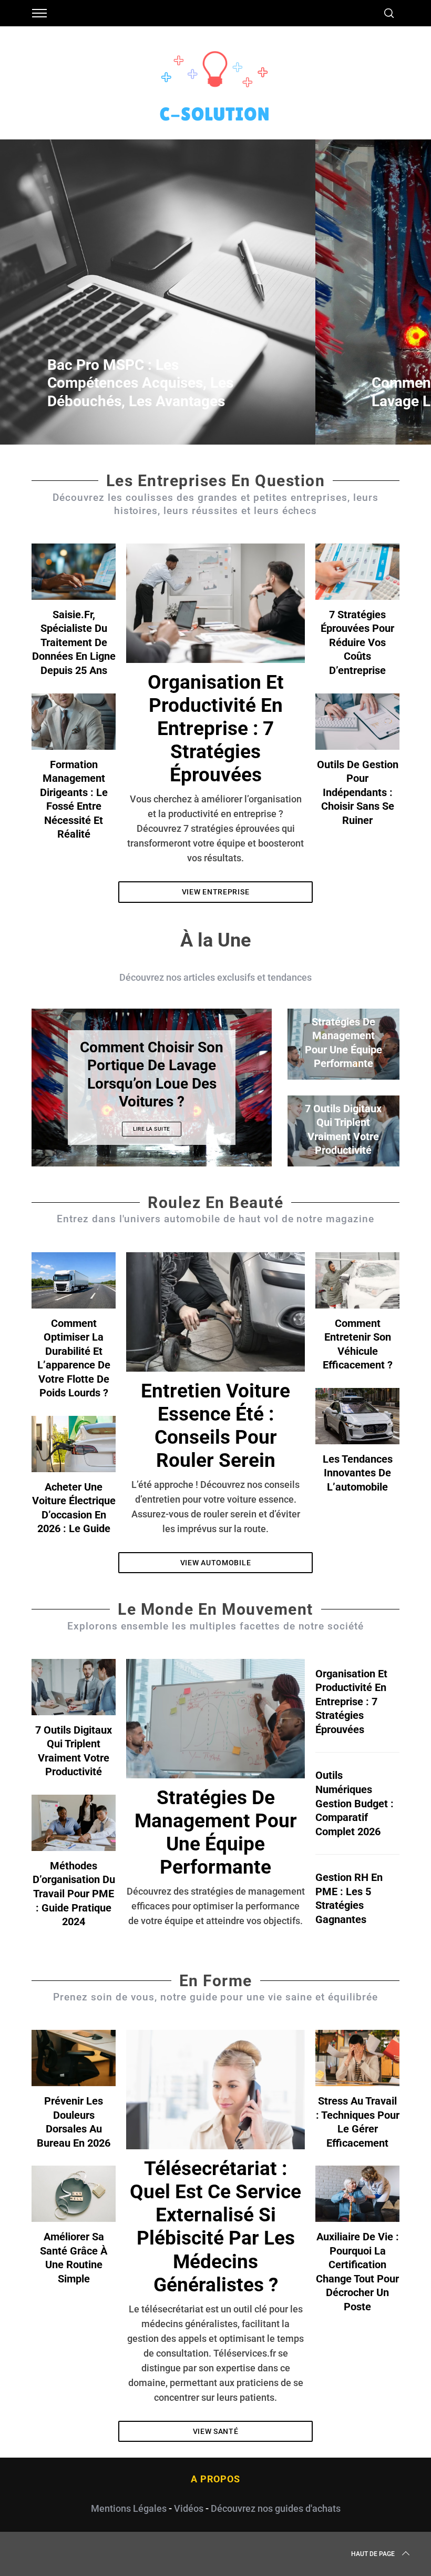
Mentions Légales (129, 2508)
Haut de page (373, 2554)
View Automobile (216, 1563)
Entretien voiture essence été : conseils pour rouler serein (215, 1426)
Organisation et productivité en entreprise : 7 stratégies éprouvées (216, 728)
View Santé (216, 2431)
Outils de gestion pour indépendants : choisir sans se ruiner (358, 792)
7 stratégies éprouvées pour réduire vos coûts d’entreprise (357, 642)
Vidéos (189, 2508)
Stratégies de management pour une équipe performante (216, 1832)
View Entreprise (216, 892)
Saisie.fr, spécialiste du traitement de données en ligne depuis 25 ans (74, 642)
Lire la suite (152, 1129)
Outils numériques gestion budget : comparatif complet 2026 (355, 1803)
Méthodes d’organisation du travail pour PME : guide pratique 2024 (74, 1894)
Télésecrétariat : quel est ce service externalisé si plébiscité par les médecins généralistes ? (215, 2226)
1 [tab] (388, 285)
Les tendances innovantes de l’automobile (358, 1473)
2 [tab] (235, 1081)
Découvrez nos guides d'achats (276, 2508)
